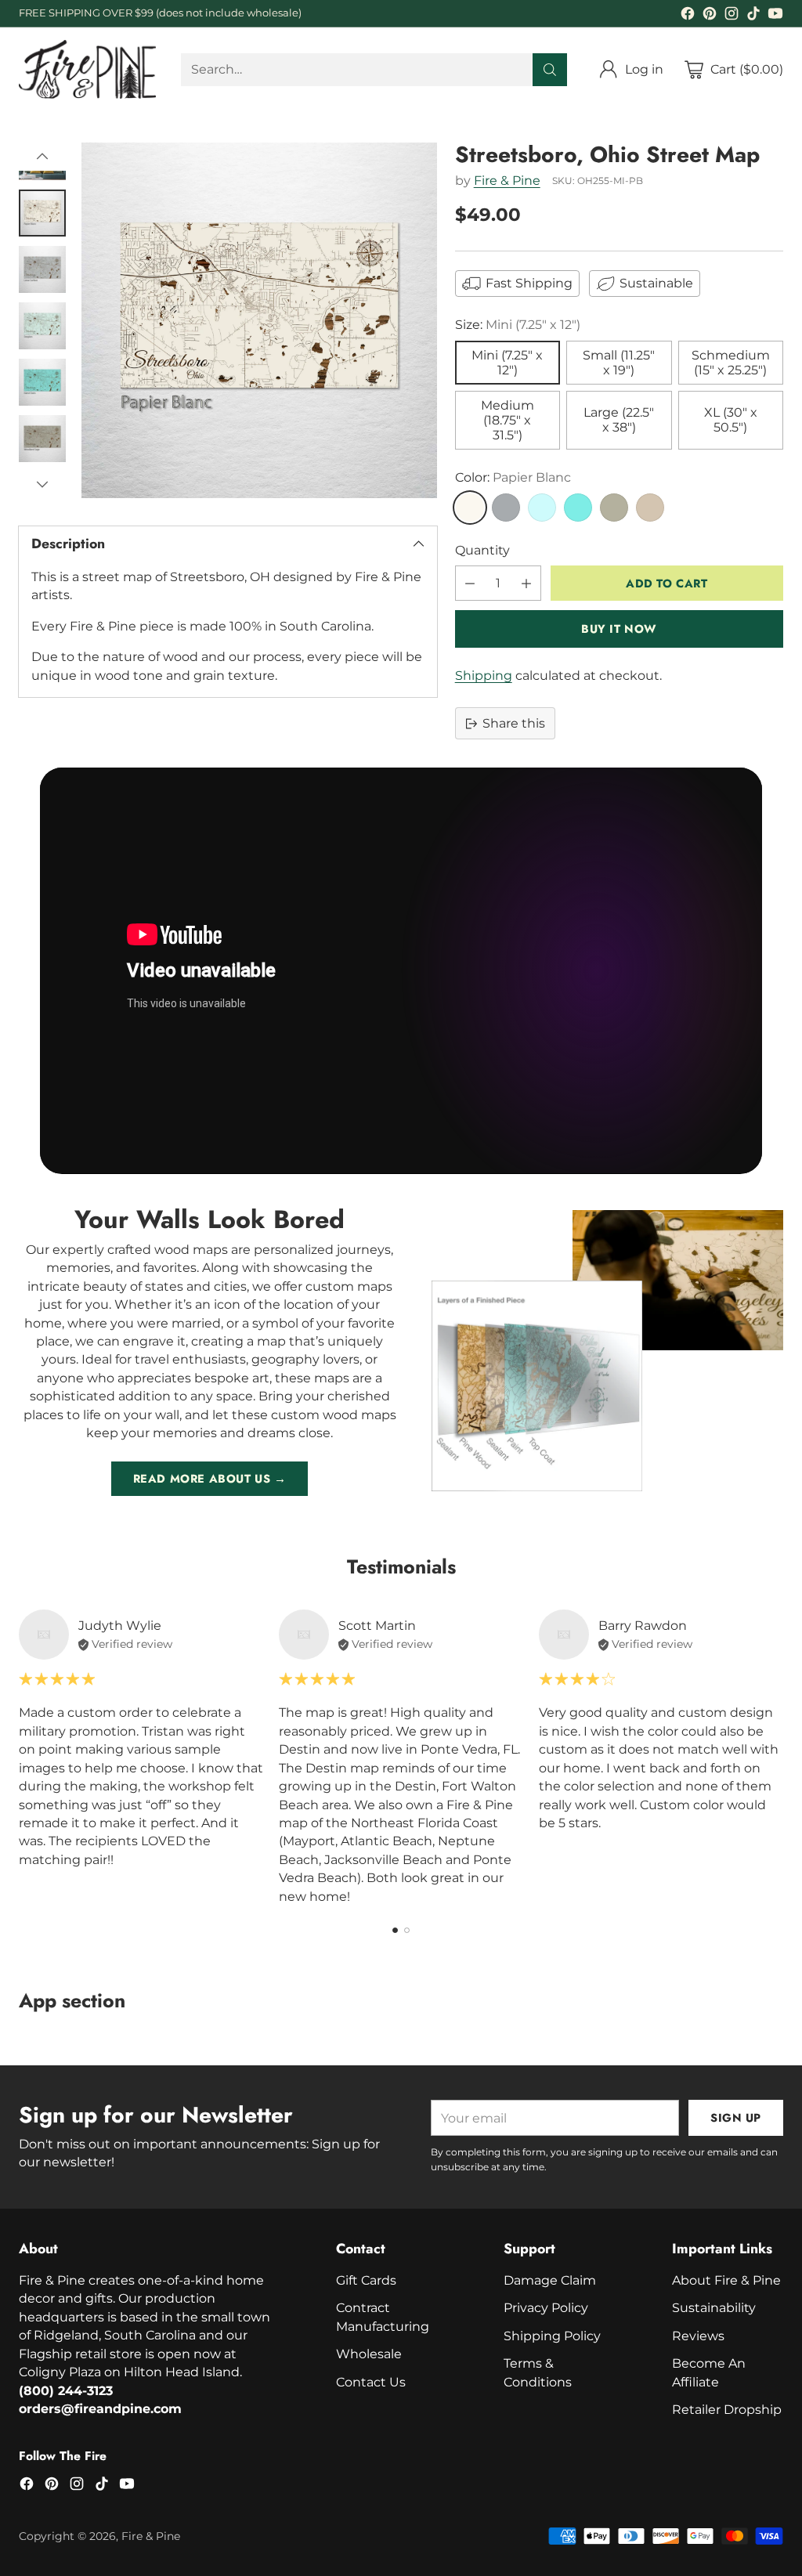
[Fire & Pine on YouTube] (775, 16)
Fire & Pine (507, 181)
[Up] (42, 157)
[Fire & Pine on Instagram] (732, 16)
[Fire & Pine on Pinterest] (710, 16)
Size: (518, 325)
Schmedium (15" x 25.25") (731, 363)
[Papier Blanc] (470, 508)
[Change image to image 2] (42, 213)
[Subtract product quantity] (470, 583)
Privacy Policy (546, 2308)
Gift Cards (366, 2280)
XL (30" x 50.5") (731, 420)
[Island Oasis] (578, 508)
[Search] (550, 70)
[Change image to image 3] (42, 269)
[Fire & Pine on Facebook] (688, 16)
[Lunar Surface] (506, 508)
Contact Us (371, 2382)
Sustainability (714, 2308)
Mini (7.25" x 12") (507, 363)
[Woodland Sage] (614, 508)
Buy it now (619, 629)
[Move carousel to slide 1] (395, 1930)
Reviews (698, 2336)
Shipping (484, 676)
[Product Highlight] (401, 970)
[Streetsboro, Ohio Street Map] (259, 320)
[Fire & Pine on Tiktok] (753, 16)
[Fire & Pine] (87, 69)
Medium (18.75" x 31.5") (508, 420)
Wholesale (369, 2354)
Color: (513, 477)
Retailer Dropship (727, 2410)
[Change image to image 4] (42, 326)
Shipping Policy (552, 2336)
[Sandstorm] (650, 508)
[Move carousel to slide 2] (407, 1930)
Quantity (482, 550)
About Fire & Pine (726, 2280)
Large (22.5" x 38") (619, 420)
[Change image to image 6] (42, 439)
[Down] (42, 484)
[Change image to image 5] (42, 382)
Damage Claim (550, 2280)
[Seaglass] (542, 508)
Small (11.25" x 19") (619, 363)
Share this (514, 723)
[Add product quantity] (526, 583)
